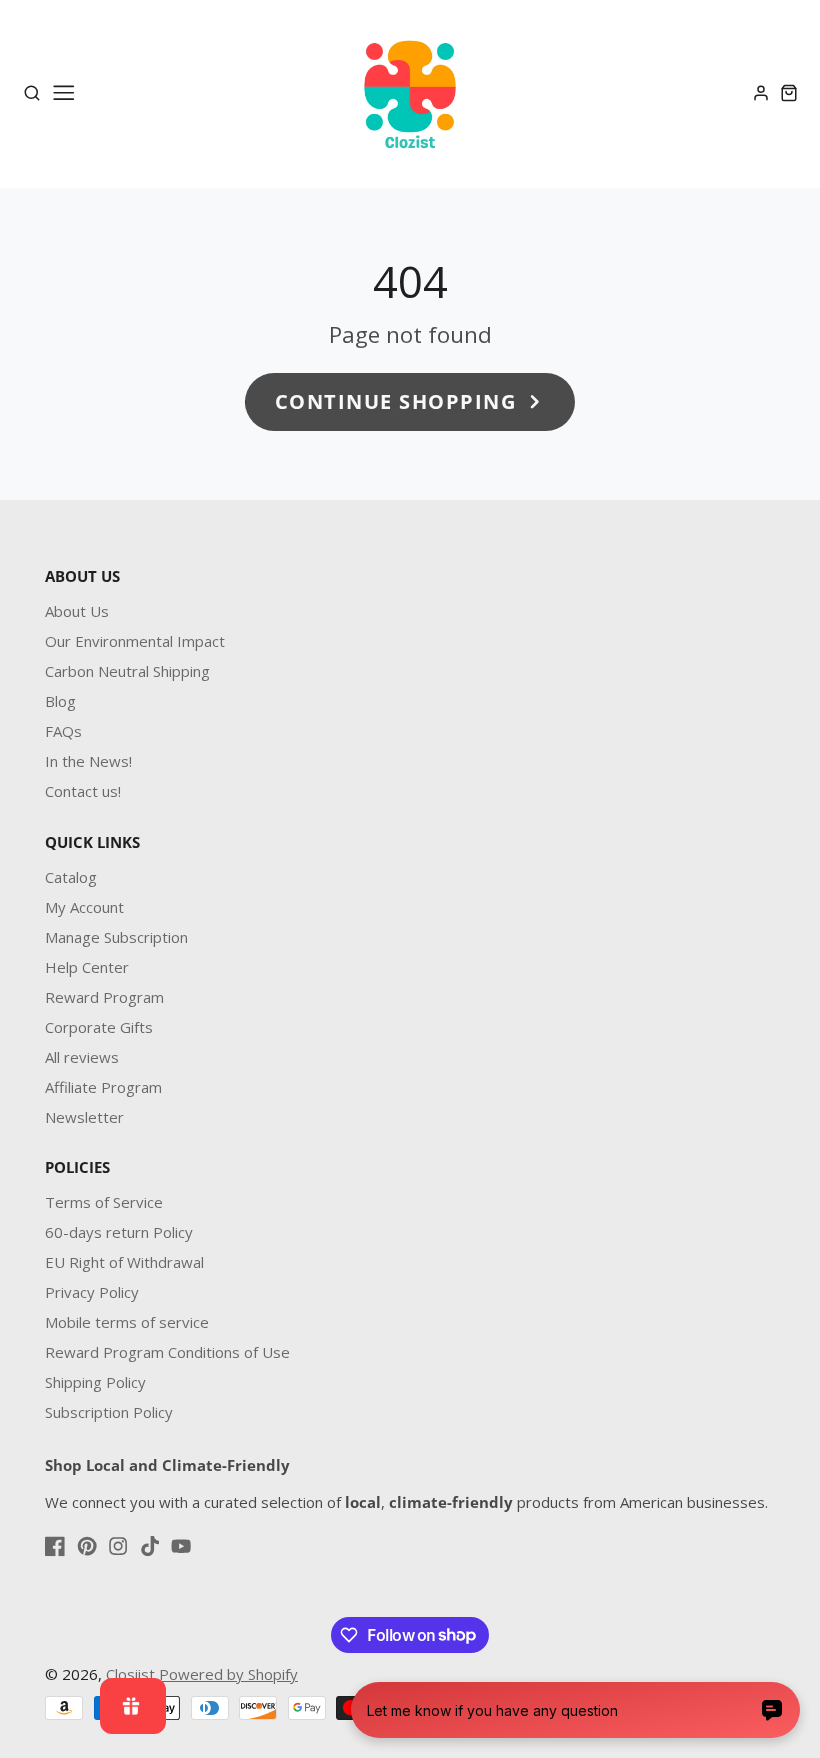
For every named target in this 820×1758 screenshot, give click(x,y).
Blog (60, 701)
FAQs (63, 731)
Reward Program (104, 997)
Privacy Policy (92, 1292)
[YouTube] (181, 1546)
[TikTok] (150, 1546)
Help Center (87, 967)
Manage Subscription (116, 937)
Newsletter (84, 1117)
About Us (77, 611)
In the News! (88, 761)
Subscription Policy (109, 1412)
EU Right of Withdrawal (124, 1262)
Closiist (130, 1674)
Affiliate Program (103, 1087)
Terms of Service (104, 1202)
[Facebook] (55, 1546)
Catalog (71, 877)
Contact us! (83, 791)
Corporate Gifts (99, 1027)
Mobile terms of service (127, 1322)
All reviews (82, 1057)
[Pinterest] (87, 1546)
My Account (84, 907)
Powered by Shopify (228, 1674)
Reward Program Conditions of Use (167, 1352)
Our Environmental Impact (135, 641)
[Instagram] (118, 1546)
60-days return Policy (119, 1232)
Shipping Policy (95, 1382)
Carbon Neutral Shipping (127, 671)
